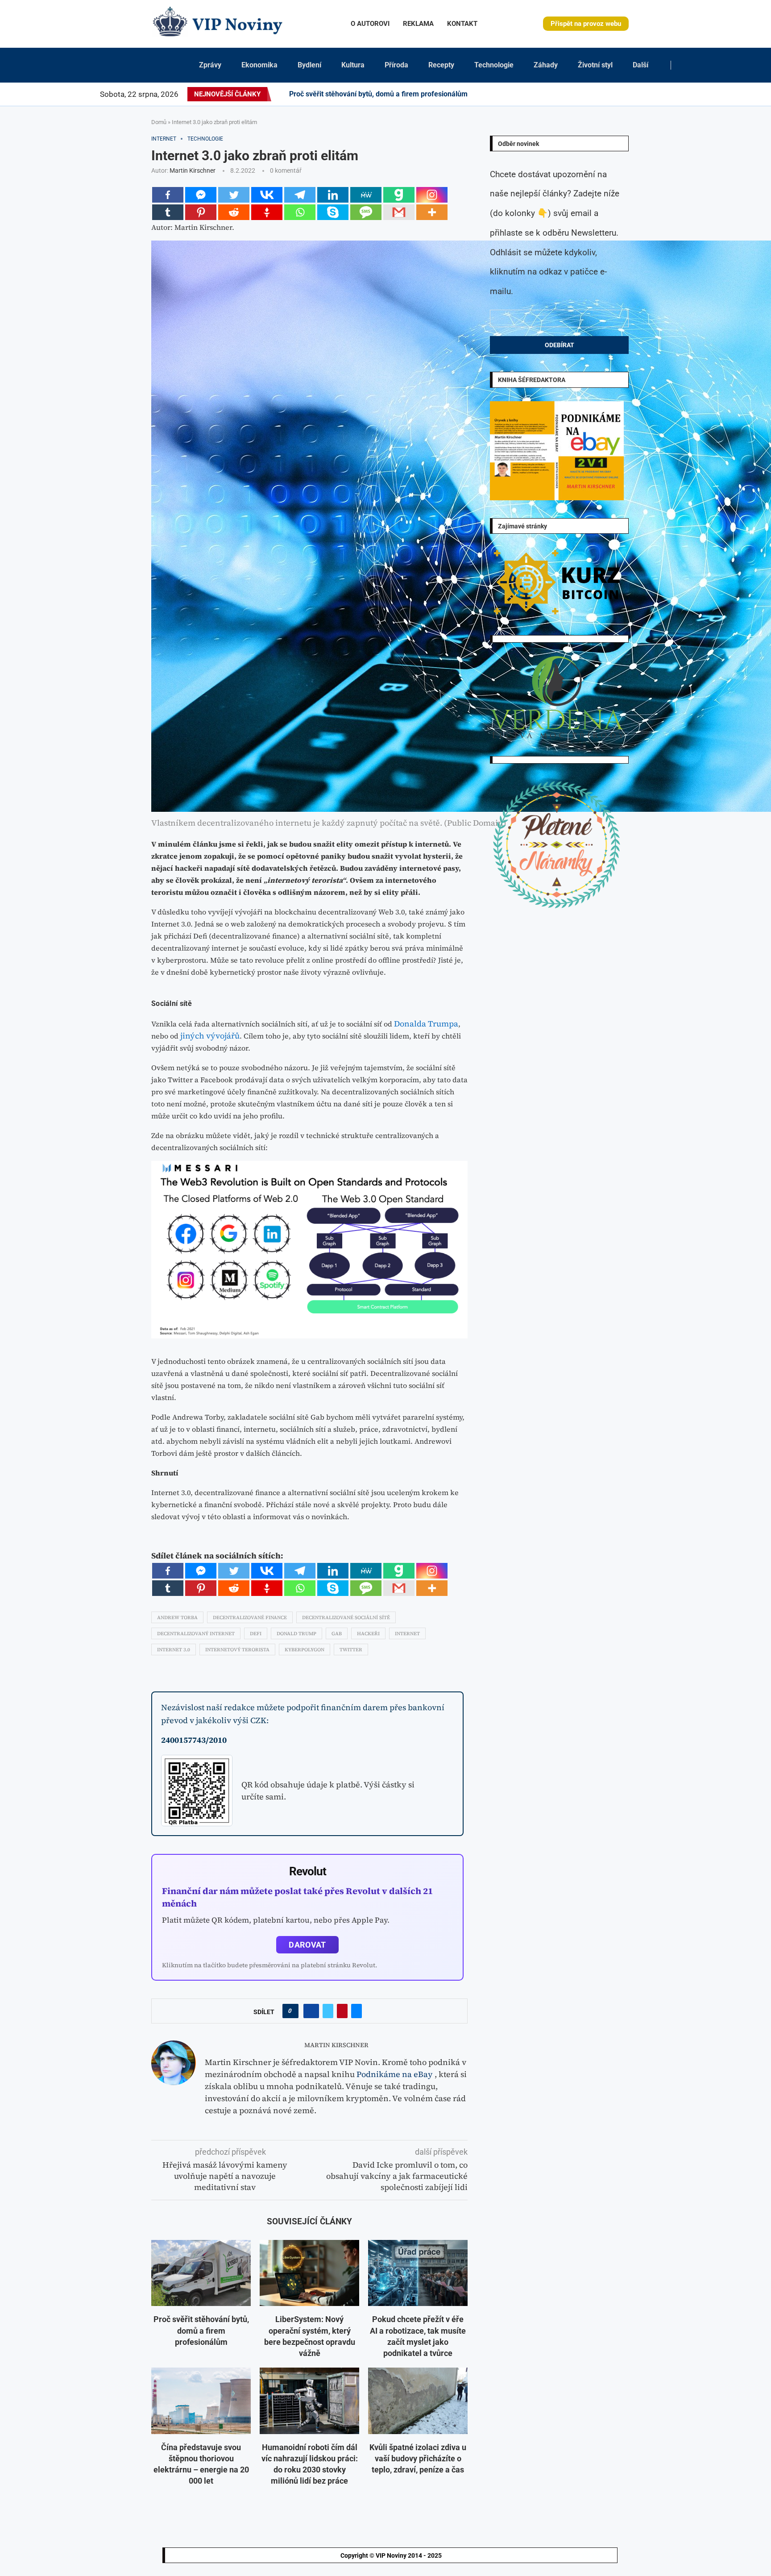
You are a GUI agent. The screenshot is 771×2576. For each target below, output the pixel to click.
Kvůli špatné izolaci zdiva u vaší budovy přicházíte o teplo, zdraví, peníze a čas (418, 2458)
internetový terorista (237, 1650)
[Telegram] (674, 94)
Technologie (494, 65)
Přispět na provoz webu (586, 24)
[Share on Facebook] (311, 2011)
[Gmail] (399, 212)
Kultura (353, 65)
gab (337, 1634)
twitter (351, 1650)
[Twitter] (594, 94)
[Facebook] (587, 94)
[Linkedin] (610, 94)
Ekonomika (259, 65)
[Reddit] (680, 94)
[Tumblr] (626, 94)
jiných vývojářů (210, 1036)
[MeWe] (366, 195)
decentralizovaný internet (196, 1634)
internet (407, 1634)
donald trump (296, 1634)
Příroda (396, 65)
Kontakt (462, 24)
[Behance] (621, 94)
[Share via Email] (356, 2011)
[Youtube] (632, 94)
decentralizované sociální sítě (346, 1618)
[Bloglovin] (642, 94)
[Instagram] (600, 94)
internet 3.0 (174, 1650)
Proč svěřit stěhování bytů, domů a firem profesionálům (378, 94)
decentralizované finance (250, 1618)
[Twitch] (653, 94)
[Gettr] (267, 212)
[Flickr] (616, 94)
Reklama (418, 24)
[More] (432, 212)
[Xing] (669, 94)
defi (256, 1634)
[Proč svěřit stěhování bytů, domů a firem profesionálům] (201, 2273)
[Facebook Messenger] (201, 195)
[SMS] (366, 212)
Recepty (441, 65)
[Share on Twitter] (328, 2011)
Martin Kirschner (193, 170)
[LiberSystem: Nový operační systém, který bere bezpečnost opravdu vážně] (309, 2273)
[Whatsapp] (300, 212)
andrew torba (177, 1618)
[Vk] (637, 94)
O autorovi (370, 24)
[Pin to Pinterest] (342, 2011)
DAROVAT (307, 1945)
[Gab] (399, 195)
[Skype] (333, 212)
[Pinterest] (605, 94)
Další (640, 65)
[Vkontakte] (267, 195)
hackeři (368, 1634)
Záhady (546, 65)
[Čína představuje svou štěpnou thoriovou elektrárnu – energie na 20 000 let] (201, 2401)
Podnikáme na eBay (395, 2074)
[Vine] (648, 94)
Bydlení (309, 65)
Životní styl (595, 65)
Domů (159, 122)
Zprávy (210, 65)
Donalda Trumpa (426, 1024)
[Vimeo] (661, 94)
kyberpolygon (305, 1650)
